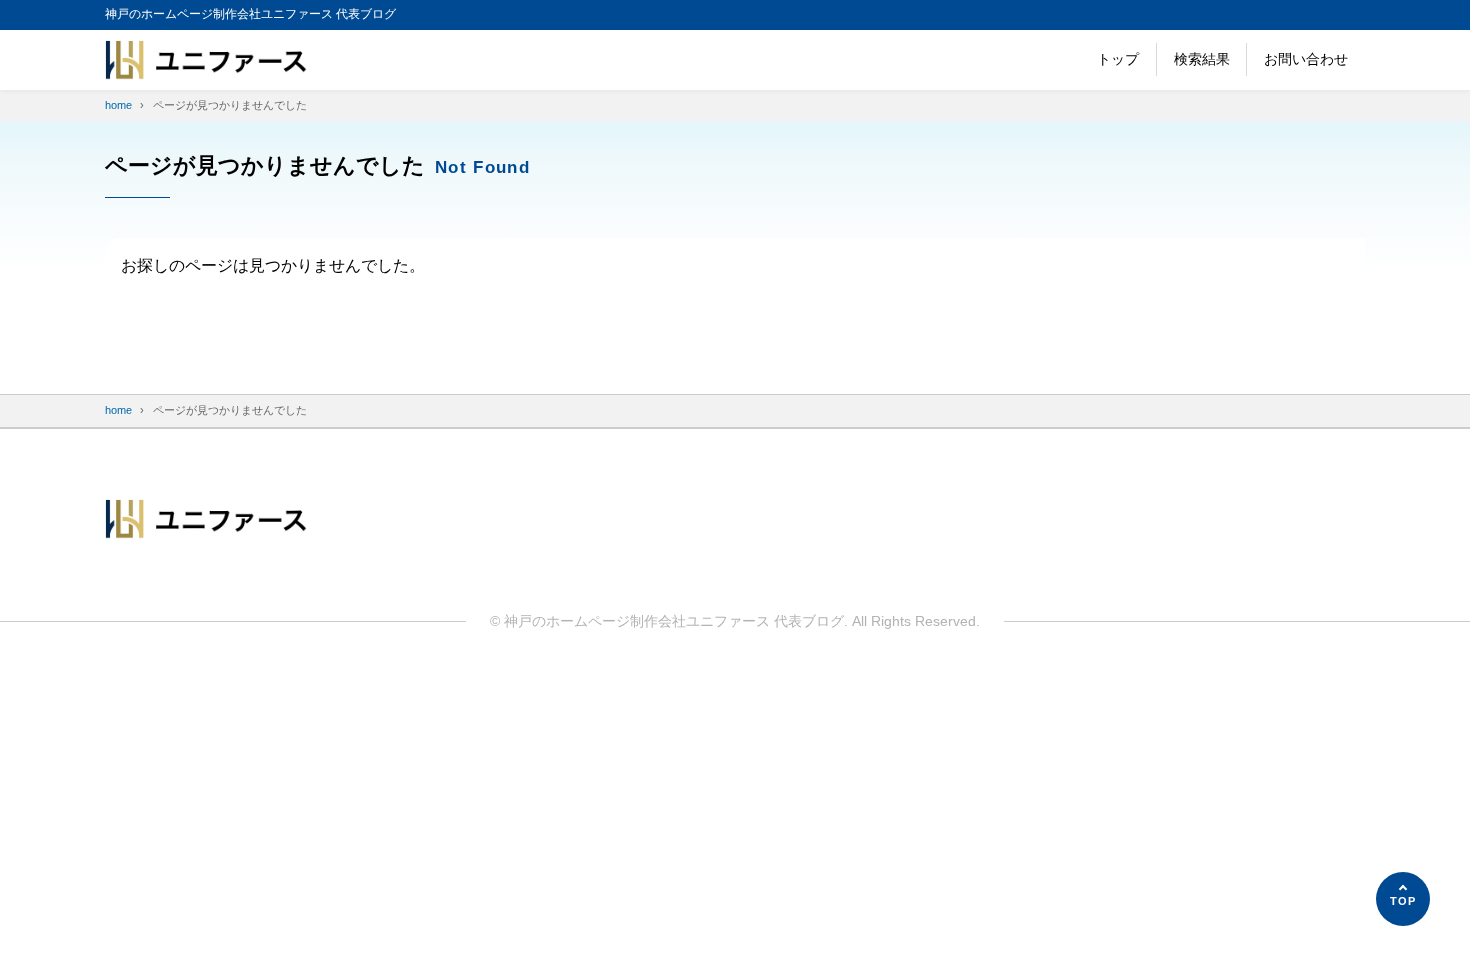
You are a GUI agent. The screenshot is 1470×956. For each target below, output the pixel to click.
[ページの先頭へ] (1403, 899)
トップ (1118, 59)
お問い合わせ (1306, 59)
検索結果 (1202, 59)
